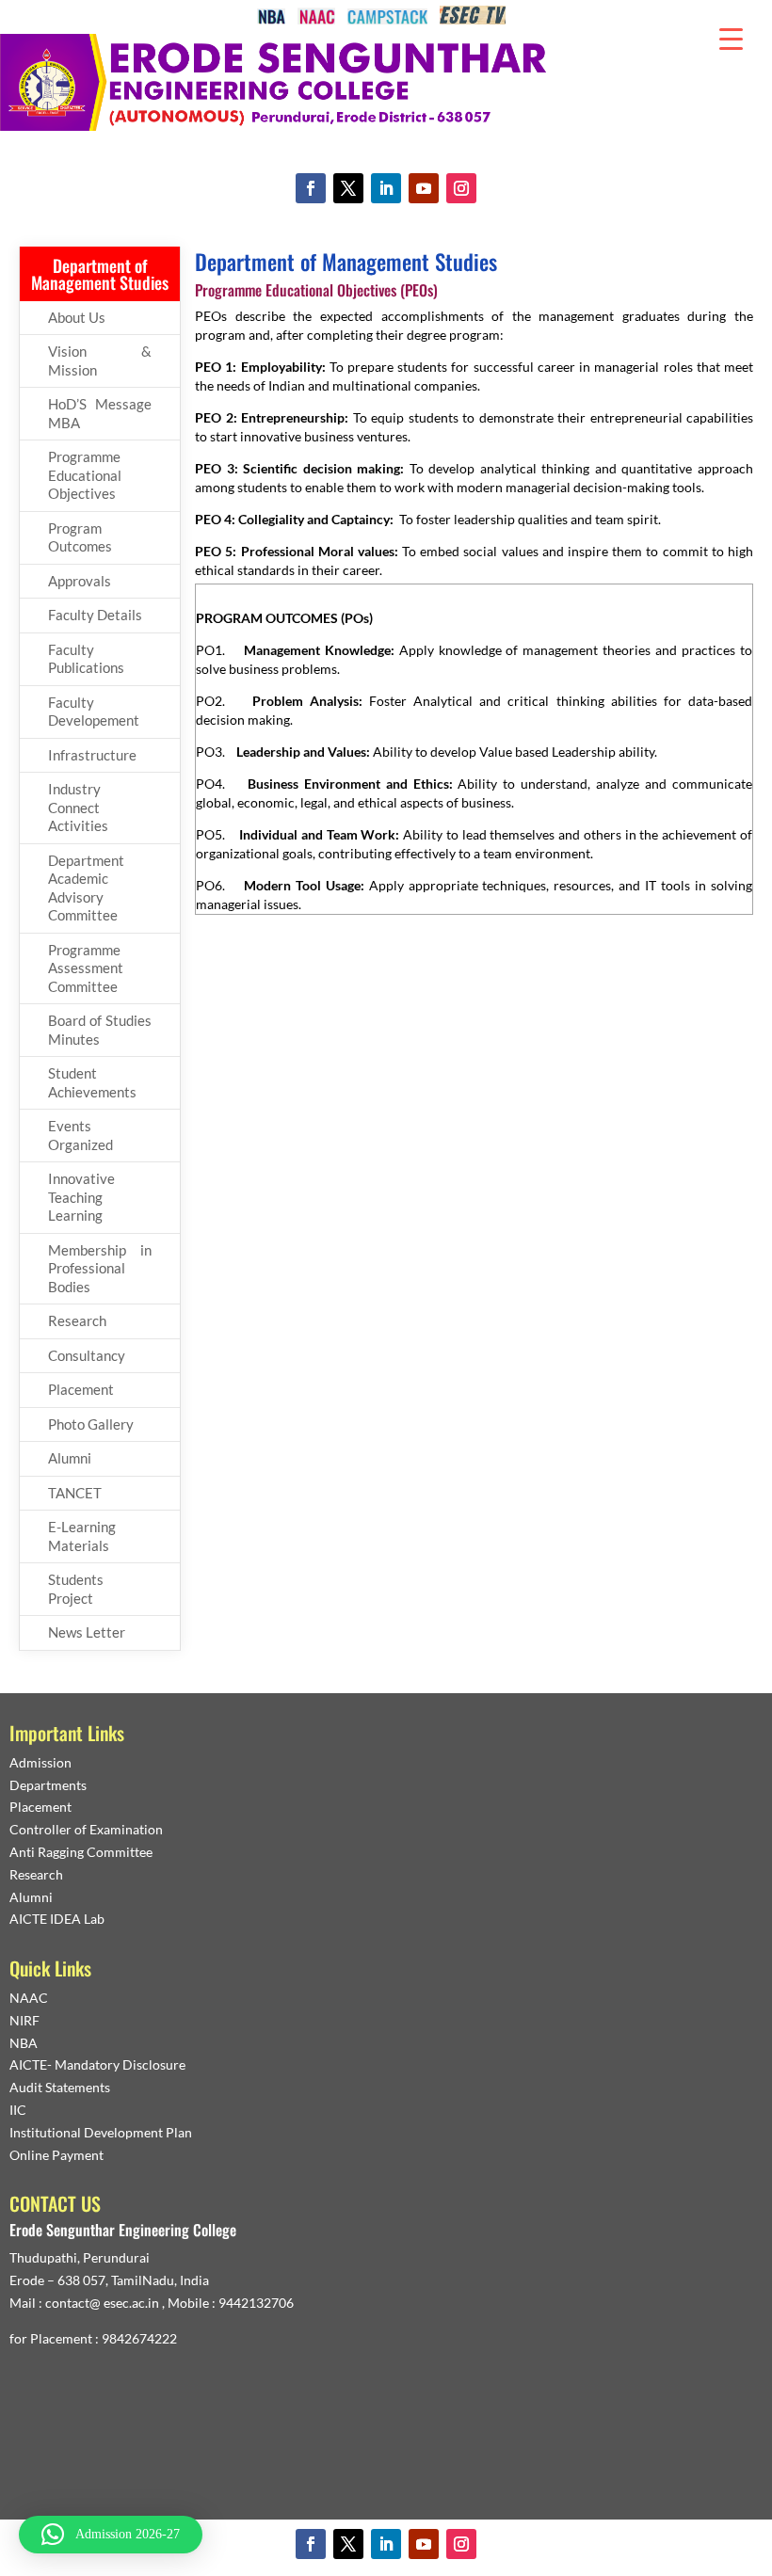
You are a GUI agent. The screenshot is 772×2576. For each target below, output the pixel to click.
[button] (111, 2535)
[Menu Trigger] (731, 38)
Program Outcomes (80, 537)
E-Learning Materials (82, 1536)
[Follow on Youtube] (424, 188)
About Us (77, 317)
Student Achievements (92, 1082)
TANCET (75, 1493)
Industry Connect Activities (78, 807)
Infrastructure (92, 755)
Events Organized (80, 1135)
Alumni (70, 1458)
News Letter (87, 1632)
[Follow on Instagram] (461, 188)
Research (77, 1320)
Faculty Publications (86, 659)
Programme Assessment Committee (86, 968)
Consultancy (87, 1355)
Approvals (80, 581)
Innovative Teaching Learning (81, 1197)
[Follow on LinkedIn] (386, 188)
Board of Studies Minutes (100, 1030)
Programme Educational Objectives (85, 475)
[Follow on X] (348, 188)
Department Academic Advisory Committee (86, 888)
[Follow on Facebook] (311, 188)
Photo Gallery (91, 1424)
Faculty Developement (94, 712)
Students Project (76, 1589)
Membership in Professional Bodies (100, 1268)
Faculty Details (95, 615)
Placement (81, 1389)
